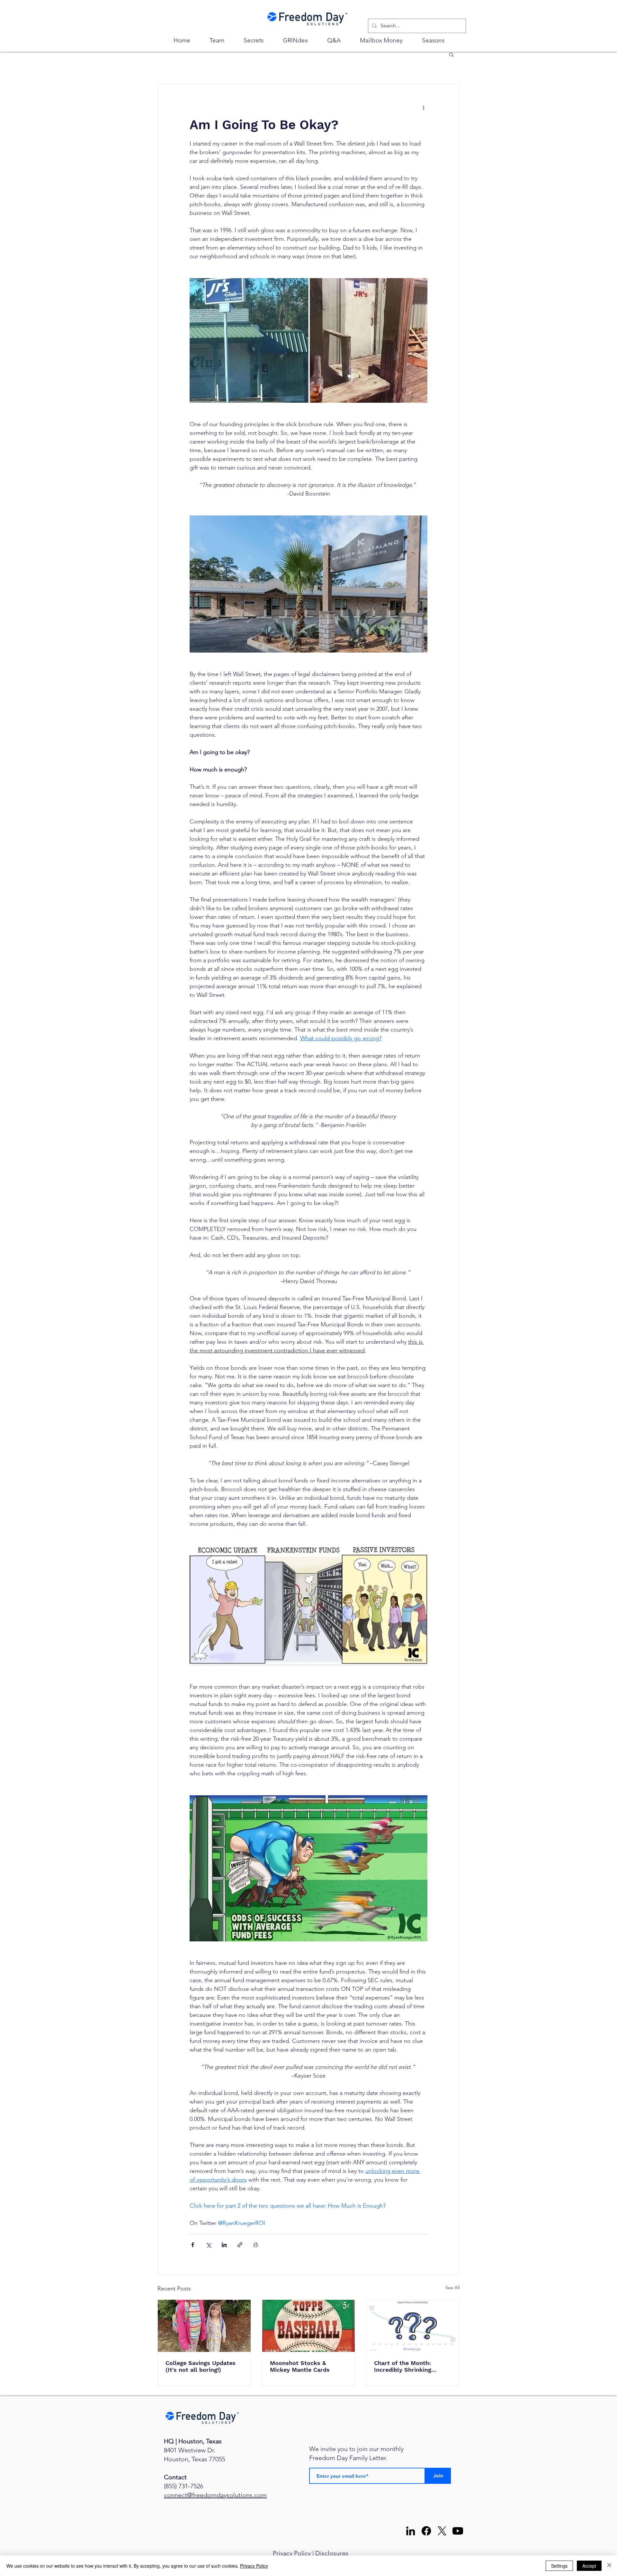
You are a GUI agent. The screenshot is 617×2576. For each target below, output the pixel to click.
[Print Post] (256, 2245)
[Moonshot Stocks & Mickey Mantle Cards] (309, 2326)
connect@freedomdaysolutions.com (215, 2495)
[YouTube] (458, 2531)
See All (452, 2288)
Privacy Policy (292, 2553)
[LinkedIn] (411, 2531)
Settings (559, 2566)
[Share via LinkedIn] (224, 2245)
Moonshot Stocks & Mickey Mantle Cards (300, 2366)
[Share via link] (240, 2245)
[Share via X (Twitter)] (208, 2245)
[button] (451, 54)
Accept (589, 2566)
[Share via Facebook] (193, 2245)
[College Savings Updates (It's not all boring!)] (204, 2326)
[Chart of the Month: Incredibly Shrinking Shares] (413, 2326)
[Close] (609, 2566)
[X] (442, 2531)
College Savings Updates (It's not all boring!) (201, 2366)
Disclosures (332, 2553)
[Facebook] (426, 2531)
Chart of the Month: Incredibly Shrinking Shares (403, 2366)
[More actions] (424, 107)
